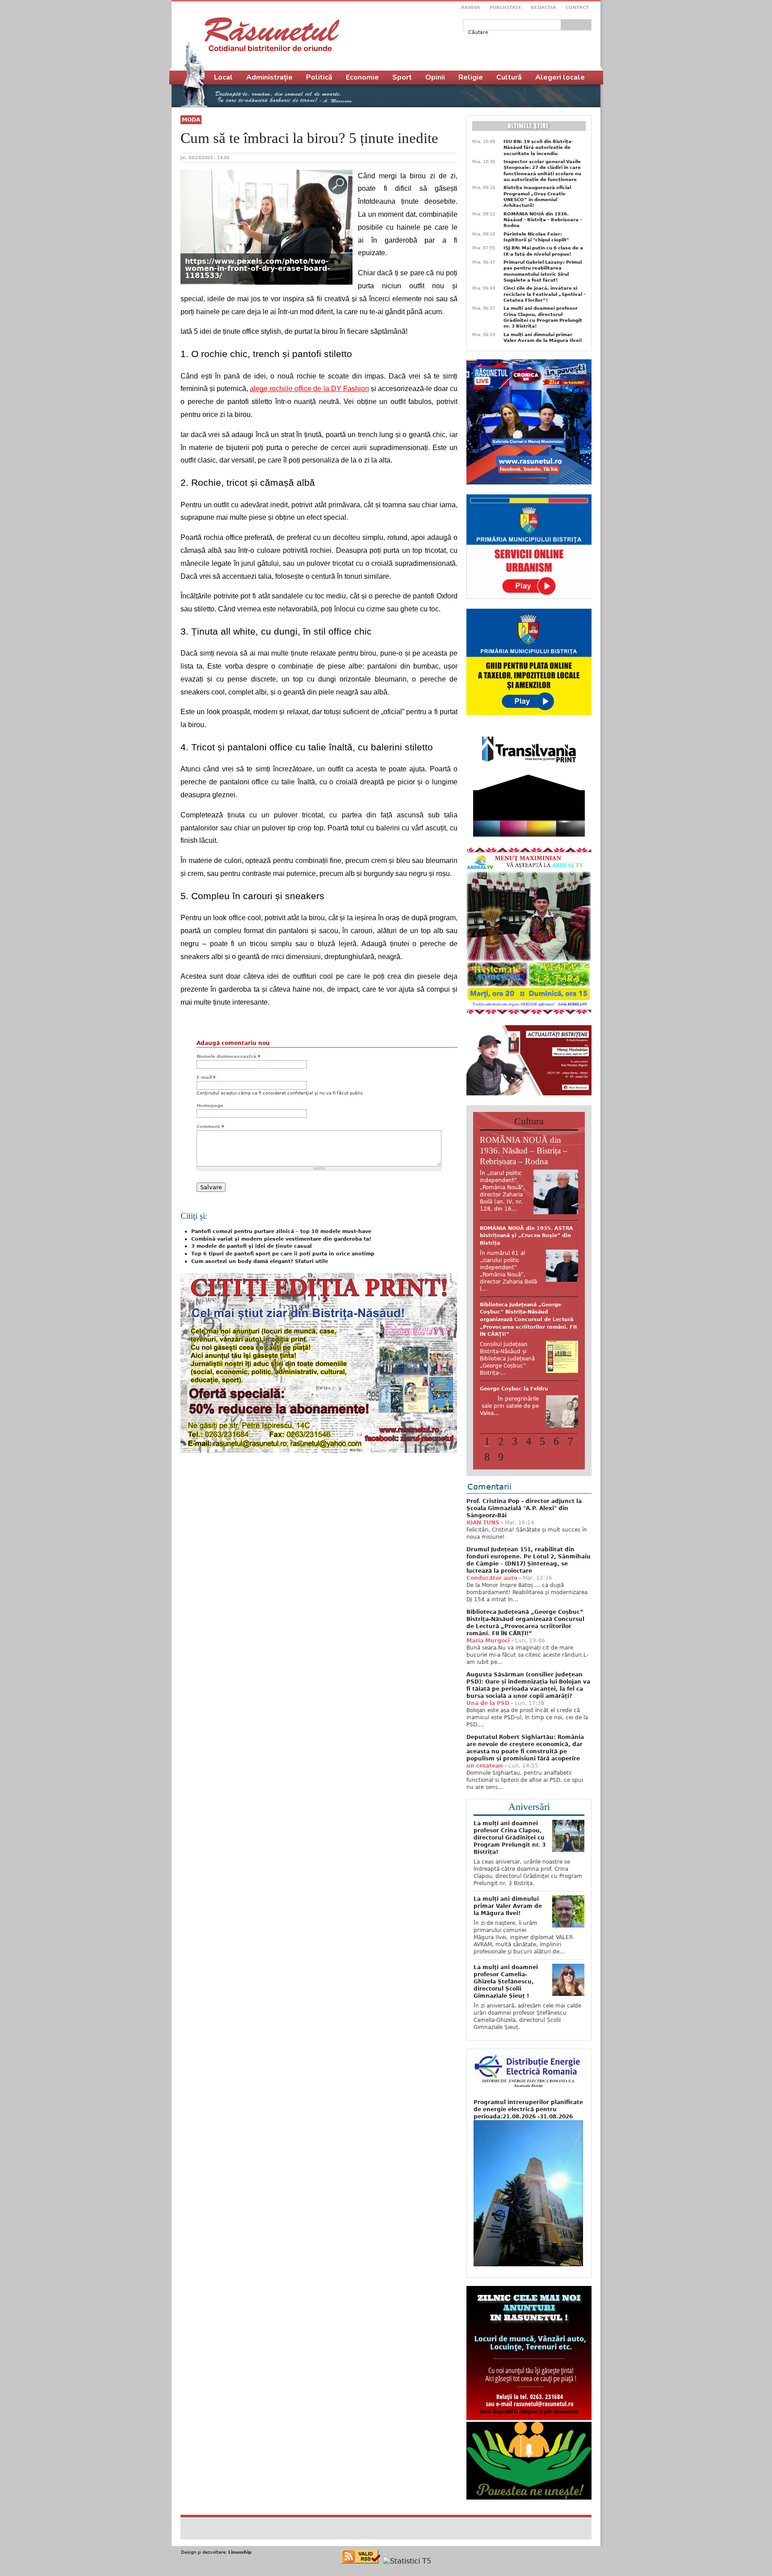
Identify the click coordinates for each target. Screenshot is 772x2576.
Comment (210, 1126)
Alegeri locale (560, 77)
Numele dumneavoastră (228, 1056)
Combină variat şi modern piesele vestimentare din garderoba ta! (281, 1239)
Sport (402, 77)
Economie (362, 77)
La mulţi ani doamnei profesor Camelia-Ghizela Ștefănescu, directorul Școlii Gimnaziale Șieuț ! (506, 1945)
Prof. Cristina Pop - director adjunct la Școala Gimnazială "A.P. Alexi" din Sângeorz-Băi (524, 1471)
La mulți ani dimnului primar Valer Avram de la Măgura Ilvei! (543, 337)
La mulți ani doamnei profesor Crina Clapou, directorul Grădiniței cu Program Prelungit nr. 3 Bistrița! (543, 317)
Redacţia (543, 7)
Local (223, 77)
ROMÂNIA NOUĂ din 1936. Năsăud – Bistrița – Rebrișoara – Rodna (543, 220)
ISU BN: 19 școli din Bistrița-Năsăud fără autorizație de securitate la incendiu (538, 147)
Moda (191, 120)
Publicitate (506, 7)
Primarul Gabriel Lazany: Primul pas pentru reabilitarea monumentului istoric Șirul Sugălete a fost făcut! (543, 271)
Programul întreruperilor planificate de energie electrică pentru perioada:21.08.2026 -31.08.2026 (528, 2072)
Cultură (509, 77)
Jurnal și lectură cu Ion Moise (520, 1290)
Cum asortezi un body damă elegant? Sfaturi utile (260, 1261)
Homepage (210, 1105)
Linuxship (240, 2515)
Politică (319, 77)
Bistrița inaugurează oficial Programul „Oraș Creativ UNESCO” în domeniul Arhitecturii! (537, 196)
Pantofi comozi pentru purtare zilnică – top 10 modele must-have (281, 1231)
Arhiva (471, 7)
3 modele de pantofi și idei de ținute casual (252, 1246)
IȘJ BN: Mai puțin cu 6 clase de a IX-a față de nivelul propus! (543, 251)
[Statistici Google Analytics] (407, 2524)
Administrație (269, 77)
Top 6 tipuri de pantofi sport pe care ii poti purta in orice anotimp (283, 1254)
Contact (577, 7)
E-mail (206, 1077)
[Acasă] (272, 34)
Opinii (435, 77)
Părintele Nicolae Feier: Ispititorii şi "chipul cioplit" (536, 237)
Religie (471, 77)
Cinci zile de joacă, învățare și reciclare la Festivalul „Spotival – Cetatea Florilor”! (545, 294)
